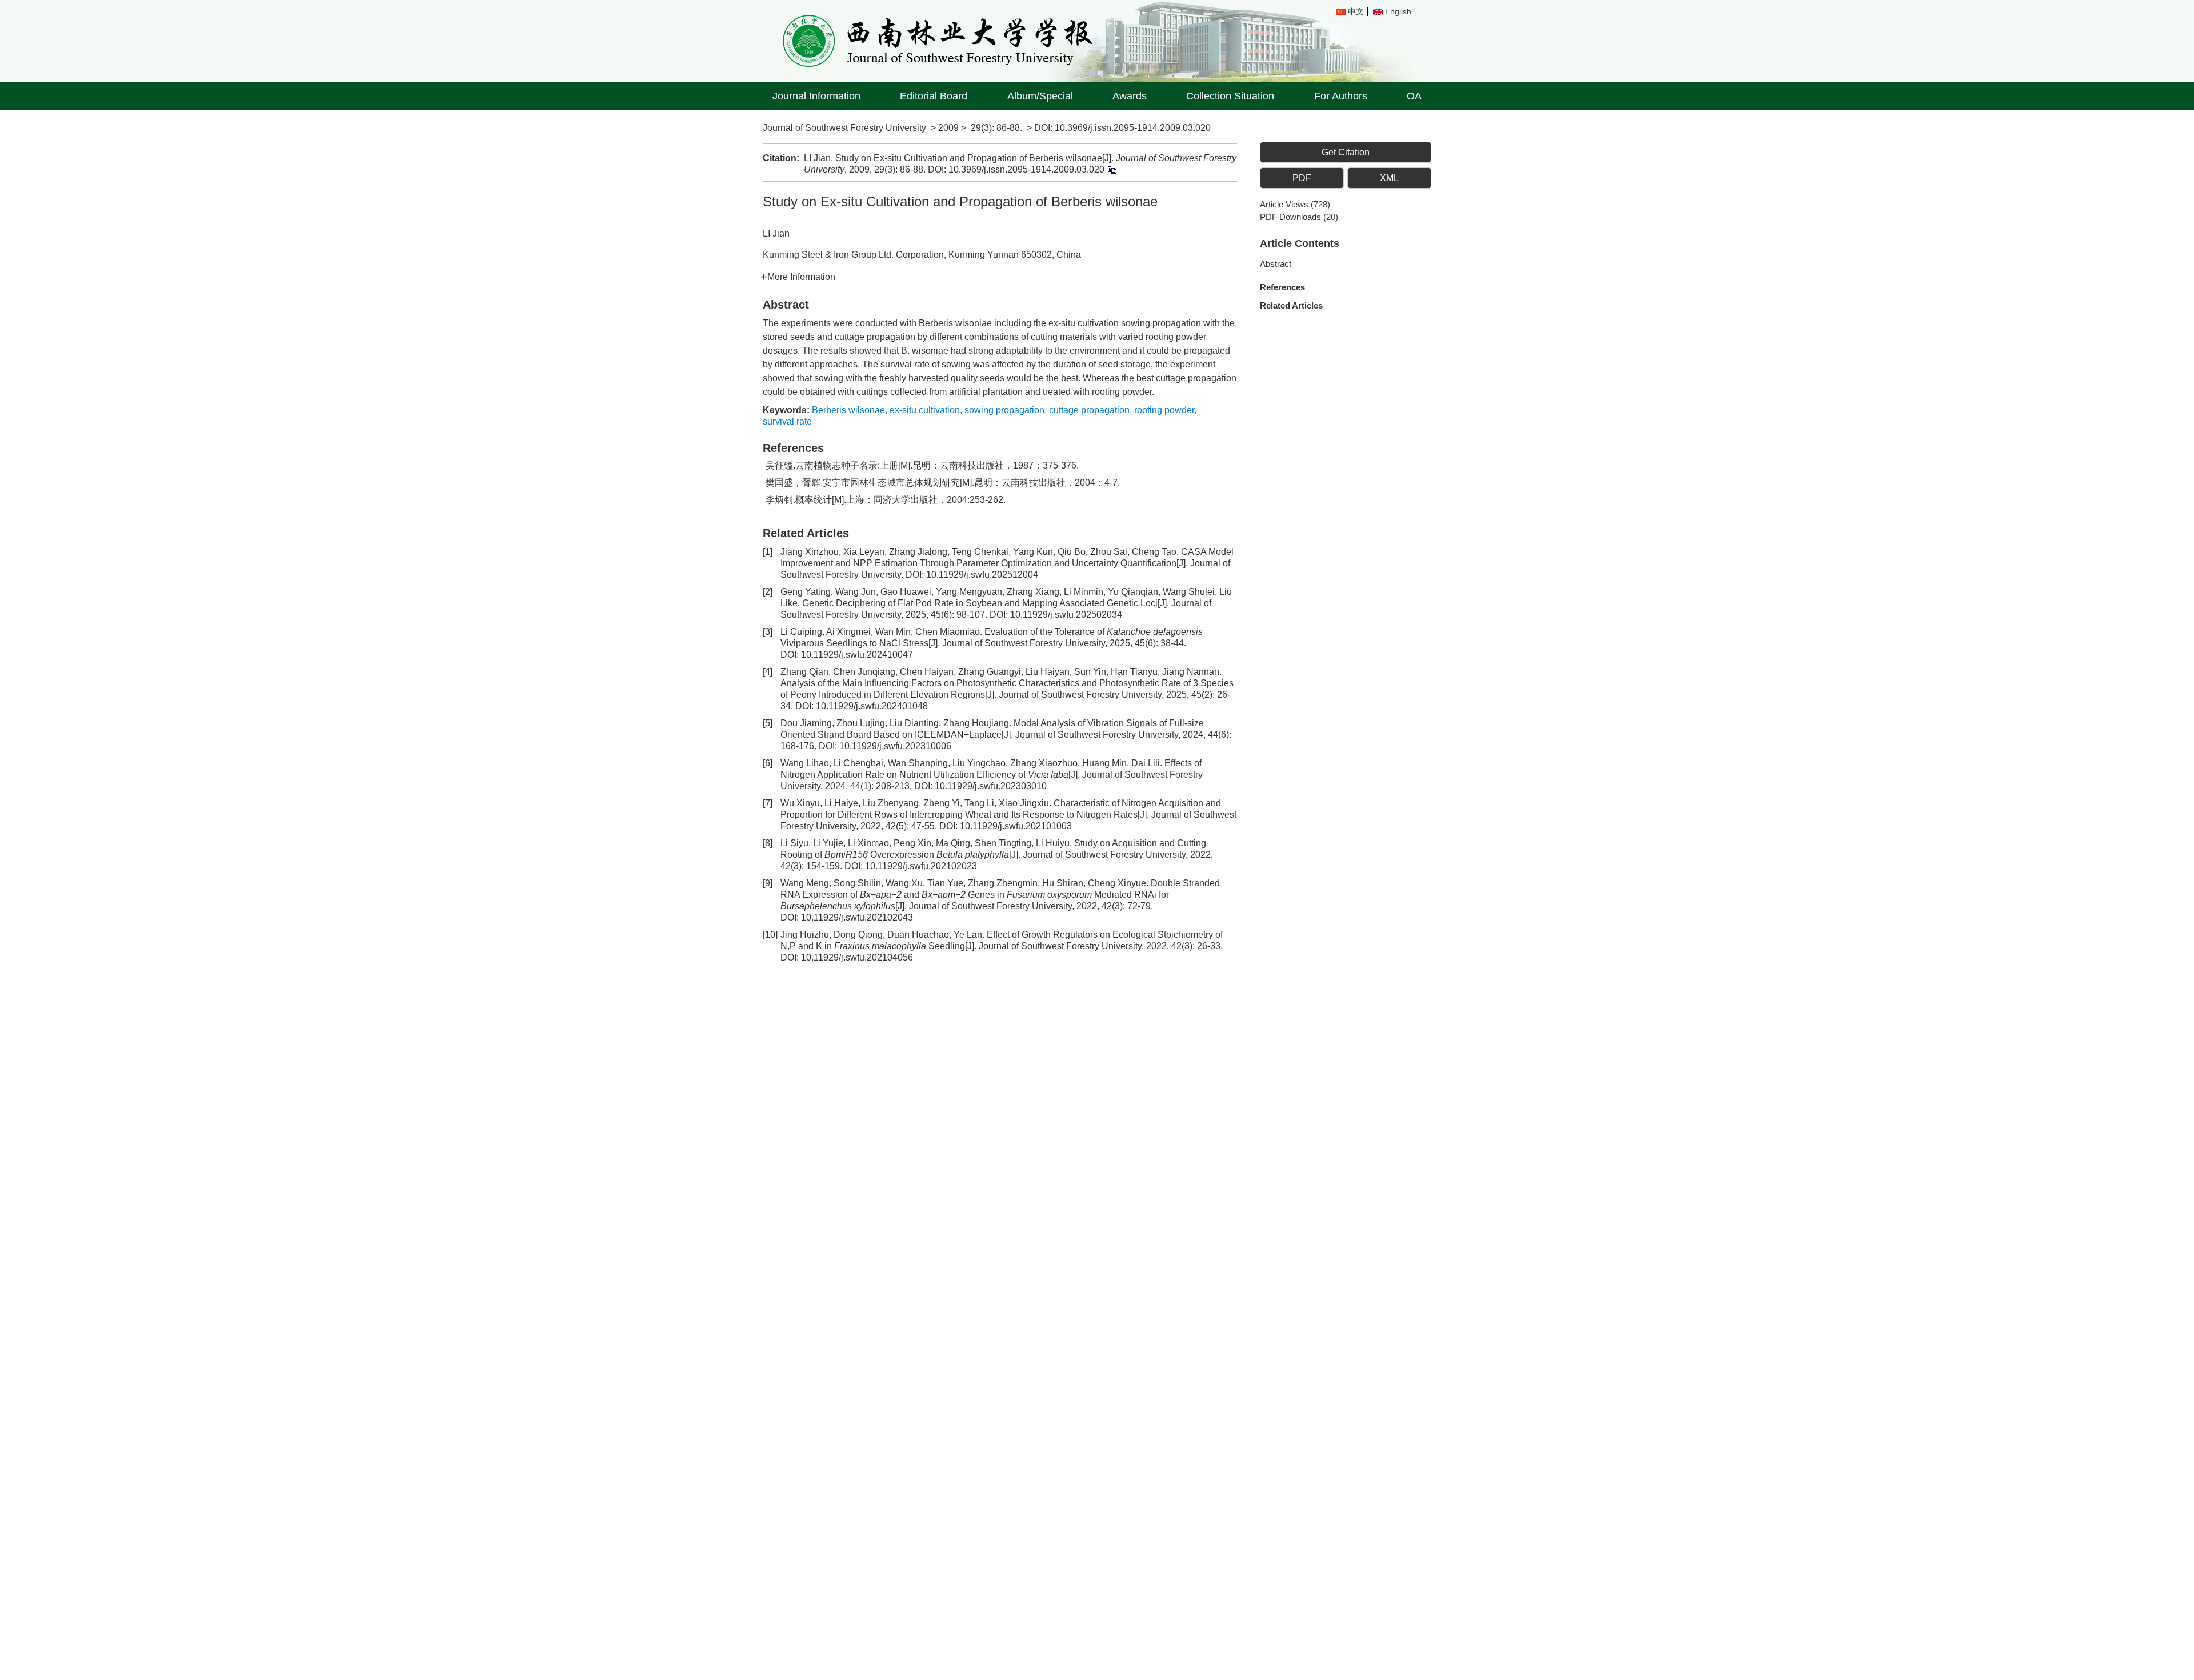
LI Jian (776, 233)
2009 (948, 128)
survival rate (787, 421)
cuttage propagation (1089, 410)
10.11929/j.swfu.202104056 (857, 957)
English (1398, 11)
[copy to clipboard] (1112, 169)
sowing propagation (1004, 410)
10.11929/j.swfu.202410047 (857, 655)
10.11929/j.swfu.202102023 (921, 866)
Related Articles (1291, 305)
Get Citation (1346, 152)
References (1282, 287)
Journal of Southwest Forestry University (844, 128)
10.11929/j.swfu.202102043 (857, 917)
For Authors (1341, 96)
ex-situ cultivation (925, 410)
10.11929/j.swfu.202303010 (991, 786)
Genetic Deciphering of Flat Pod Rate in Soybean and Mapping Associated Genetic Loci (980, 603)
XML (1389, 178)
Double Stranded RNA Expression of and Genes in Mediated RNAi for (1000, 895)
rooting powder (1164, 410)
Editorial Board (934, 96)
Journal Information (816, 96)
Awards (1130, 96)
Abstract (1276, 264)
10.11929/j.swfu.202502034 (1066, 615)
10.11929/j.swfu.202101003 (1016, 826)
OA (1414, 96)
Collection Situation (1230, 96)
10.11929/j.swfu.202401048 (872, 706)
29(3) (981, 128)
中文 (1356, 11)
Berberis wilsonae (848, 410)
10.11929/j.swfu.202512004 (982, 575)
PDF (1302, 178)
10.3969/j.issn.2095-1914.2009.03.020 (1133, 128)
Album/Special (1040, 96)
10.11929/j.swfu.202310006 (895, 746)
